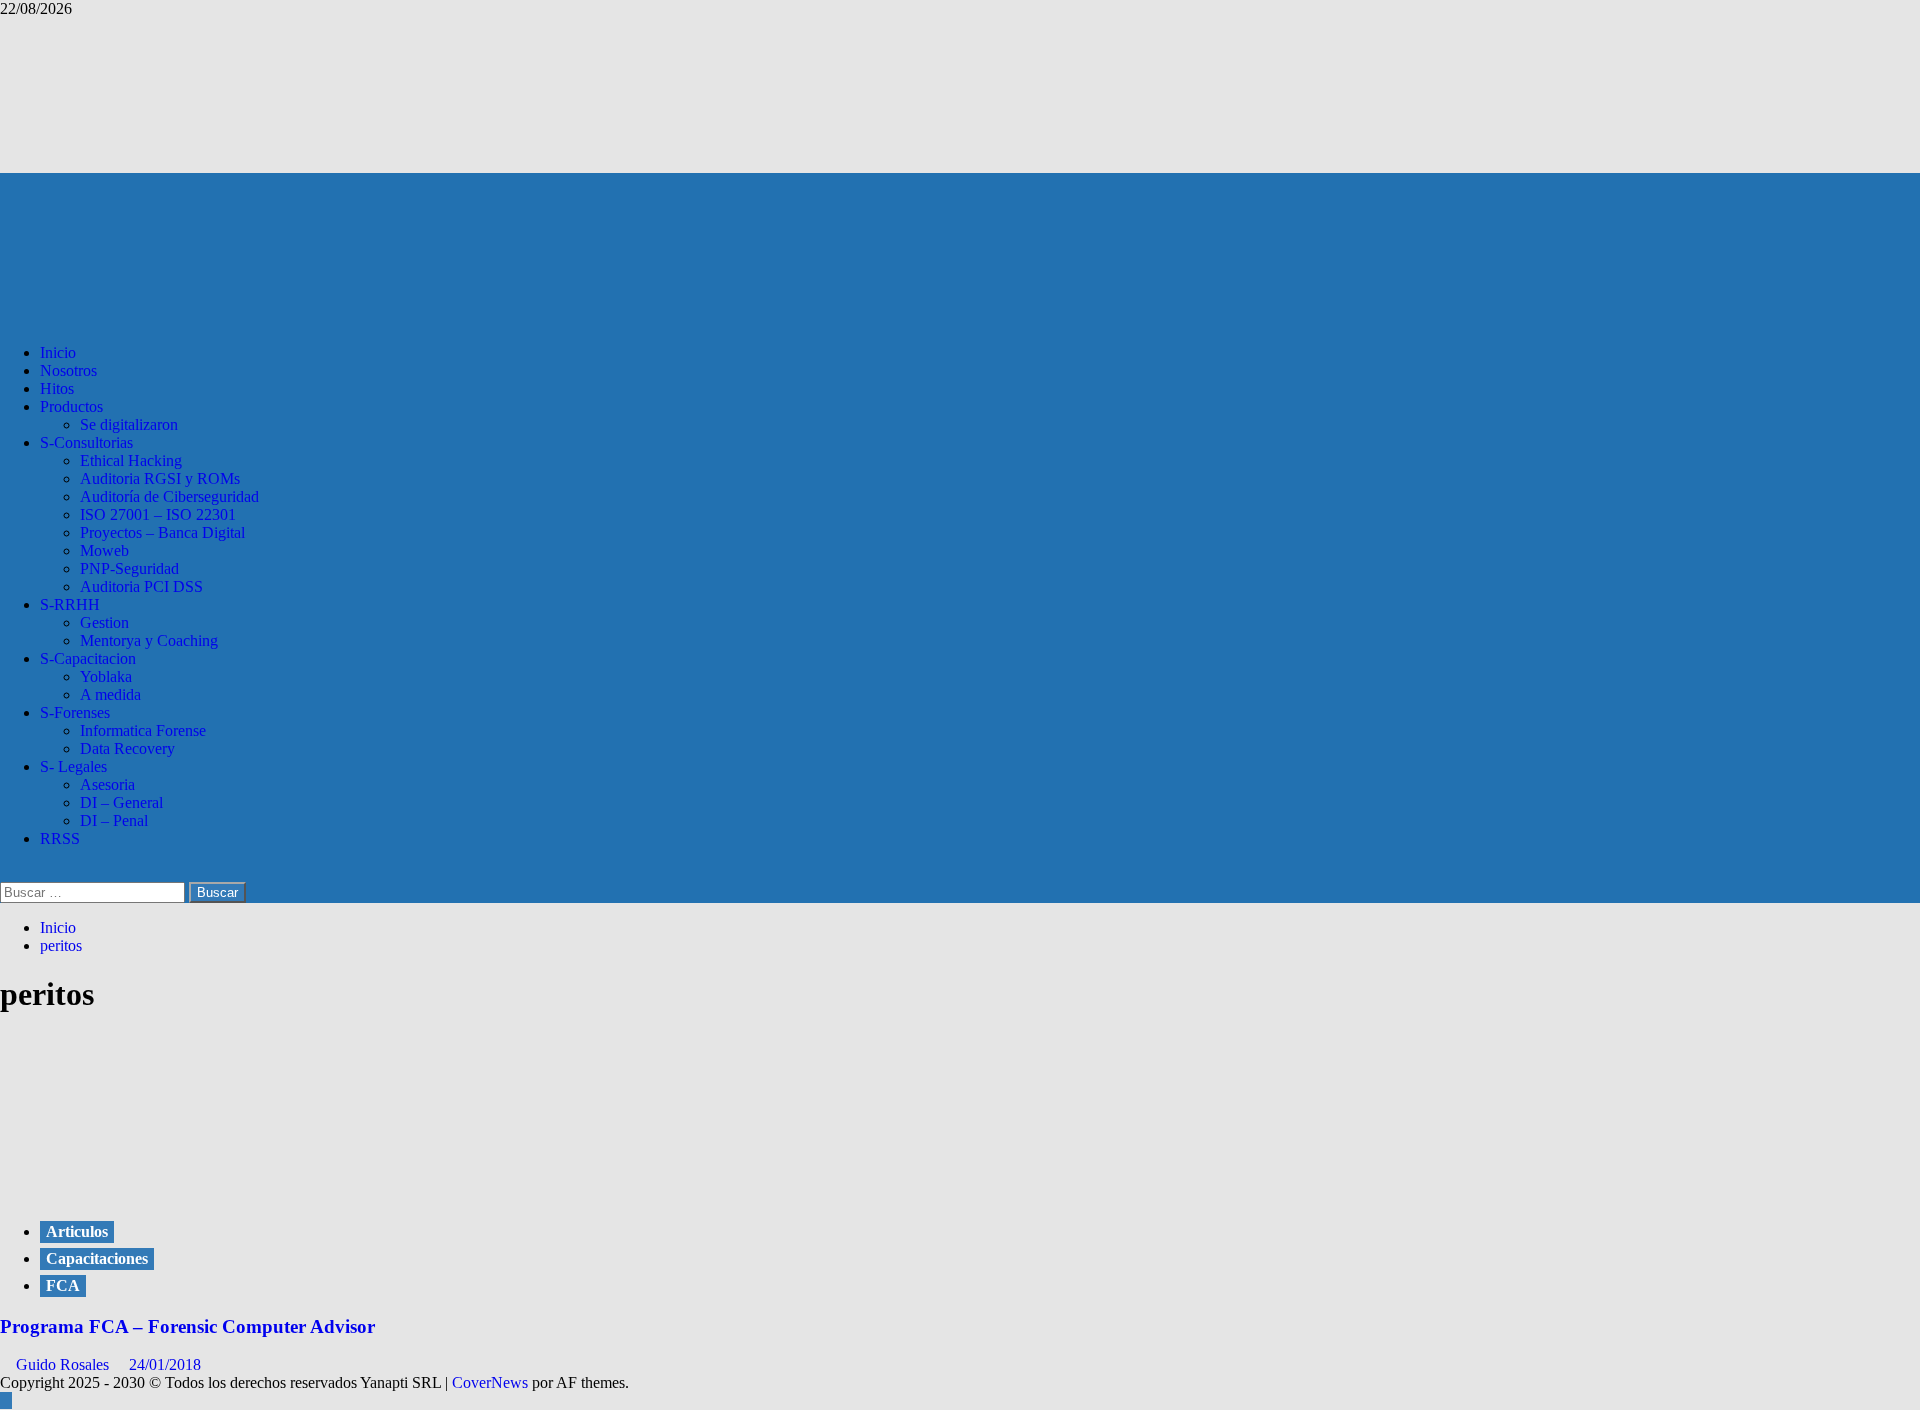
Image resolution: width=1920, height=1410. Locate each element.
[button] (6, 872)
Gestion (104, 622)
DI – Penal (114, 820)
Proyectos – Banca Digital (162, 532)
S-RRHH (70, 604)
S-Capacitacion (88, 658)
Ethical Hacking (131, 460)
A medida (110, 694)
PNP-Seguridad (129, 568)
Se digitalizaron (129, 424)
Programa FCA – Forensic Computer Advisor (187, 1326)
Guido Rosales (64, 1364)
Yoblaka (106, 676)
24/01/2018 (165, 1364)
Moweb (104, 550)
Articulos (77, 1231)
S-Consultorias (86, 442)
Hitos (57, 388)
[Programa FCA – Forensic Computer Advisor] (150, 1190)
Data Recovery (127, 748)
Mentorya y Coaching (149, 640)
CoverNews (490, 1382)
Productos (71, 406)
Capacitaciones (97, 1258)
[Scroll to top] (6, 1400)
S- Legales (73, 766)
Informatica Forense (143, 730)
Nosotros (68, 370)
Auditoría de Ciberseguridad (169, 496)
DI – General (121, 802)
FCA (63, 1285)
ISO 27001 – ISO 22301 (158, 514)
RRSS (60, 838)
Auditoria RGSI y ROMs (160, 478)
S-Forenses (75, 712)
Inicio (58, 352)
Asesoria (107, 784)
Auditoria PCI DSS (141, 586)
